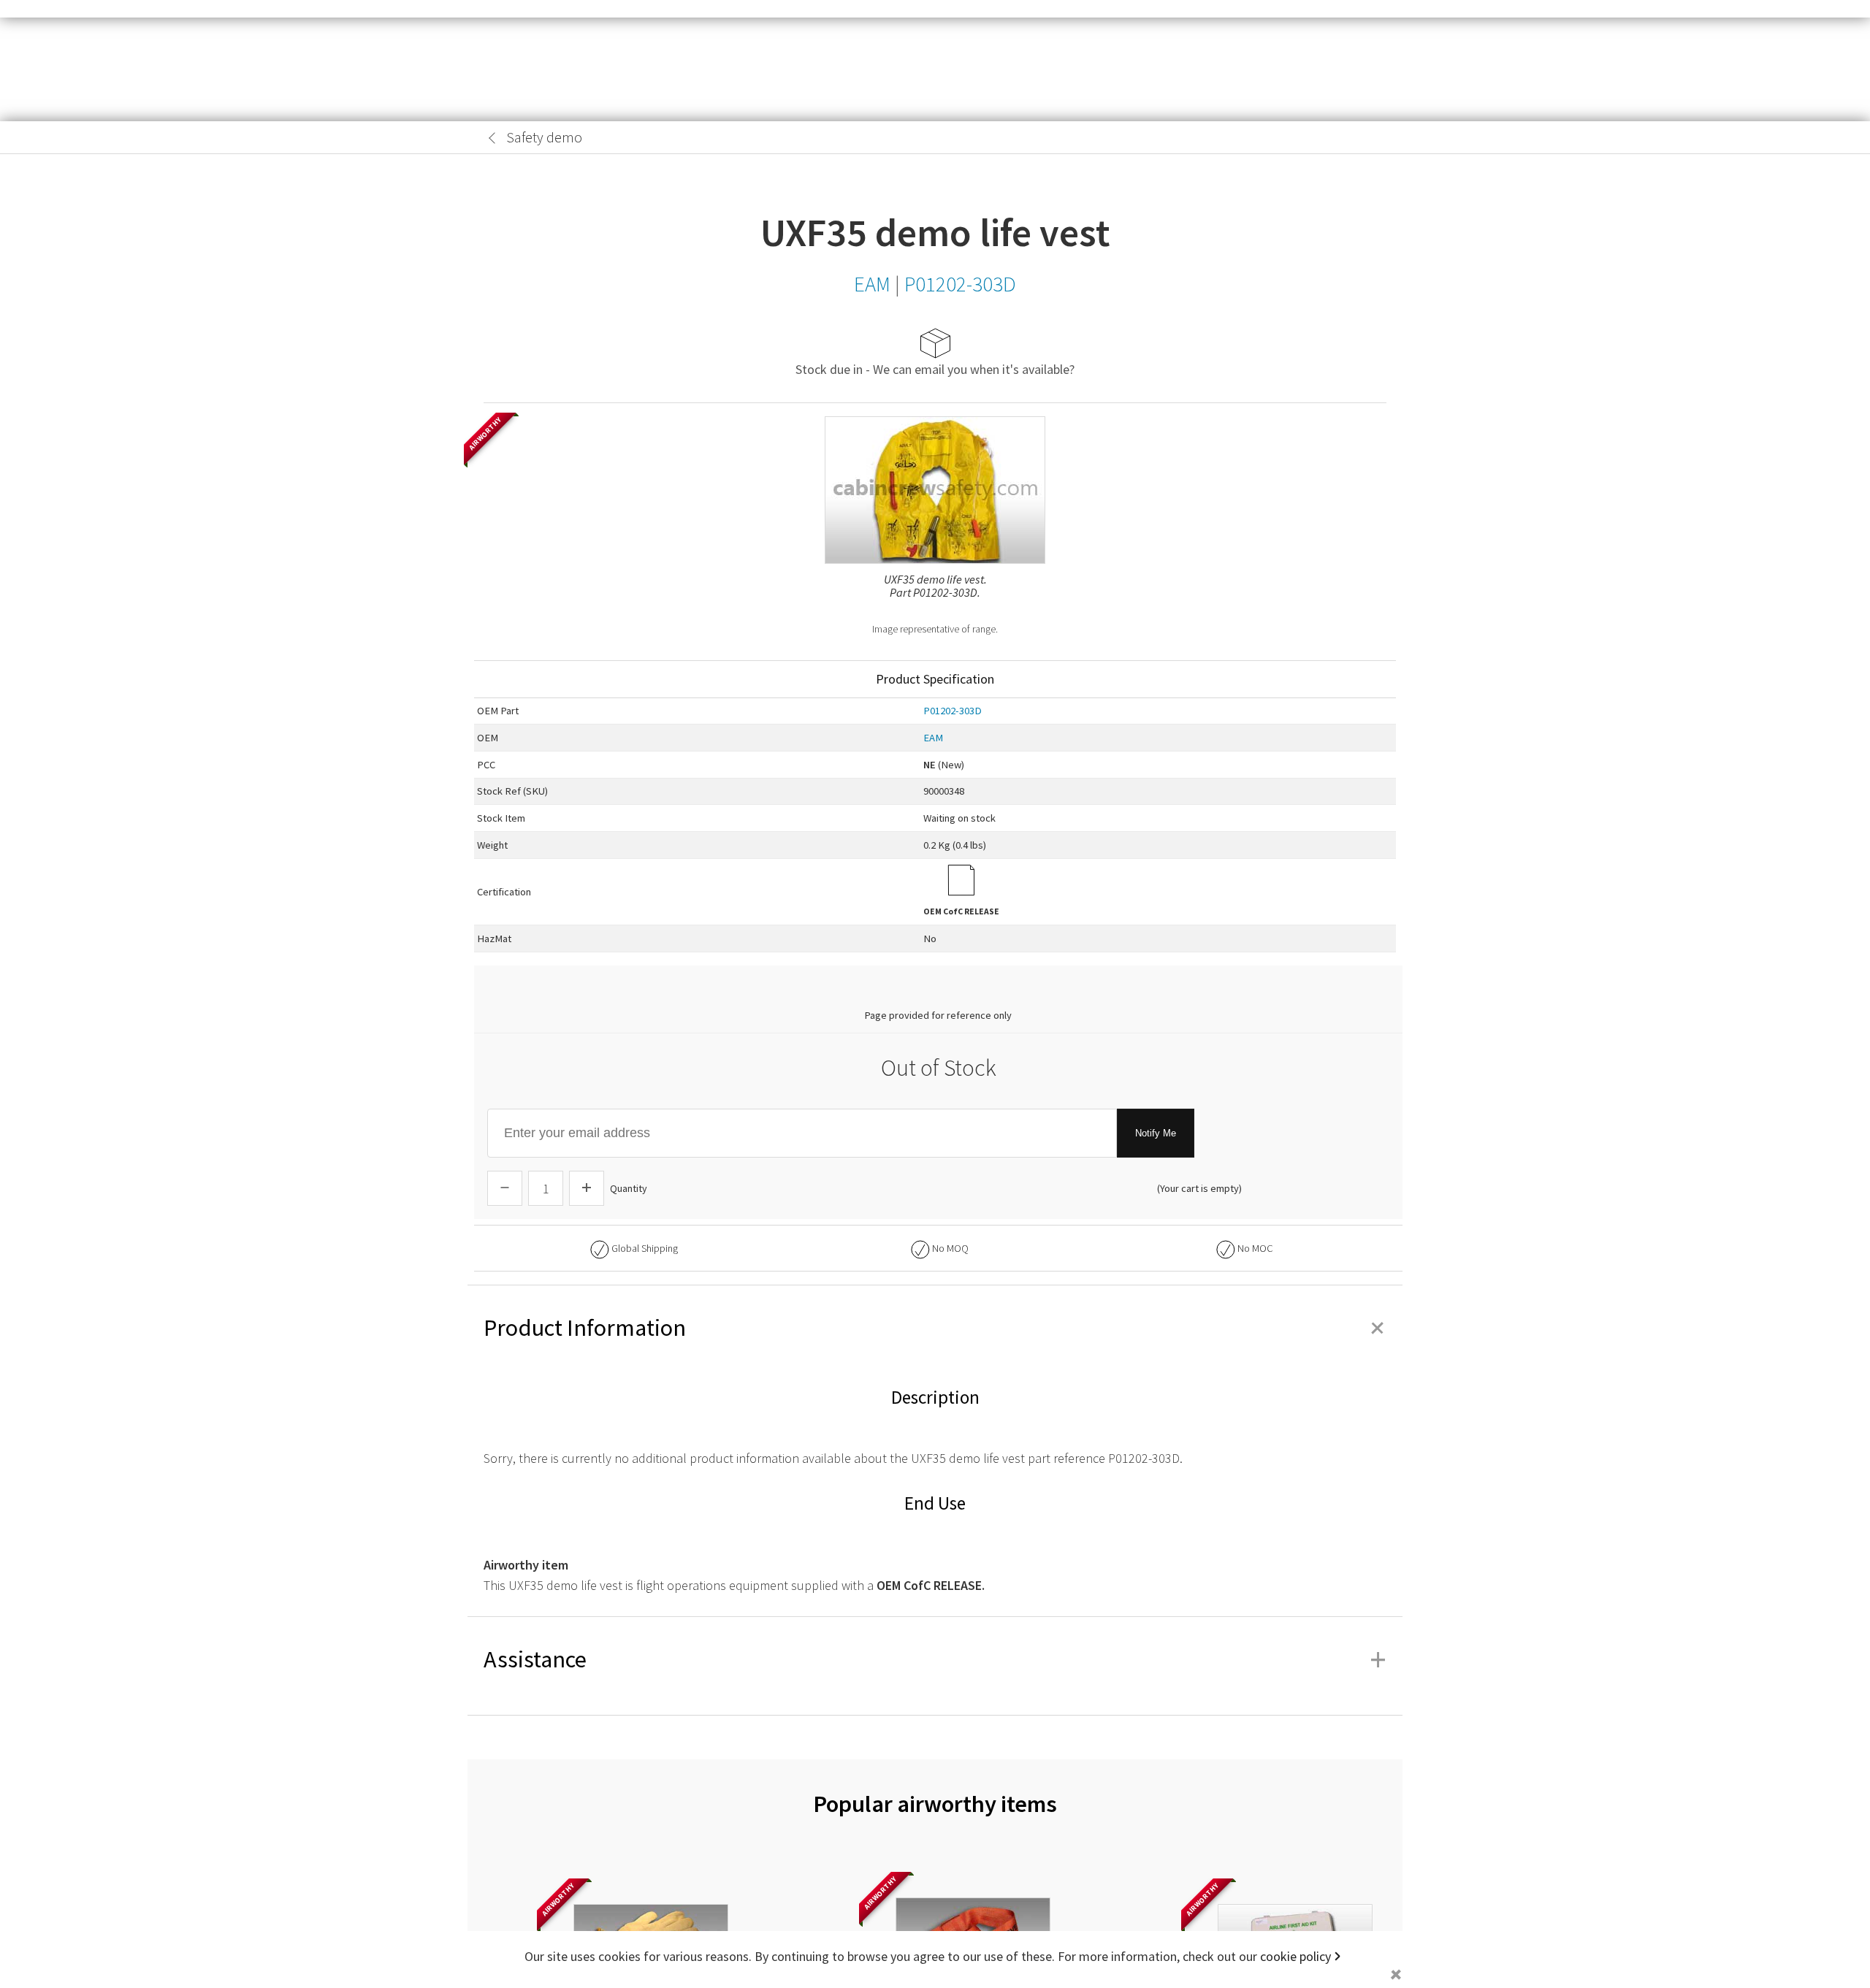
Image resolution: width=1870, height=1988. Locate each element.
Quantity (629, 1188)
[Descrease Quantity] (505, 1188)
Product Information (935, 1328)
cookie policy (1295, 1956)
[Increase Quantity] (587, 1188)
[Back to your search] (492, 138)
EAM (933, 738)
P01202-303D (953, 711)
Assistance (935, 1659)
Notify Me (1156, 1133)
